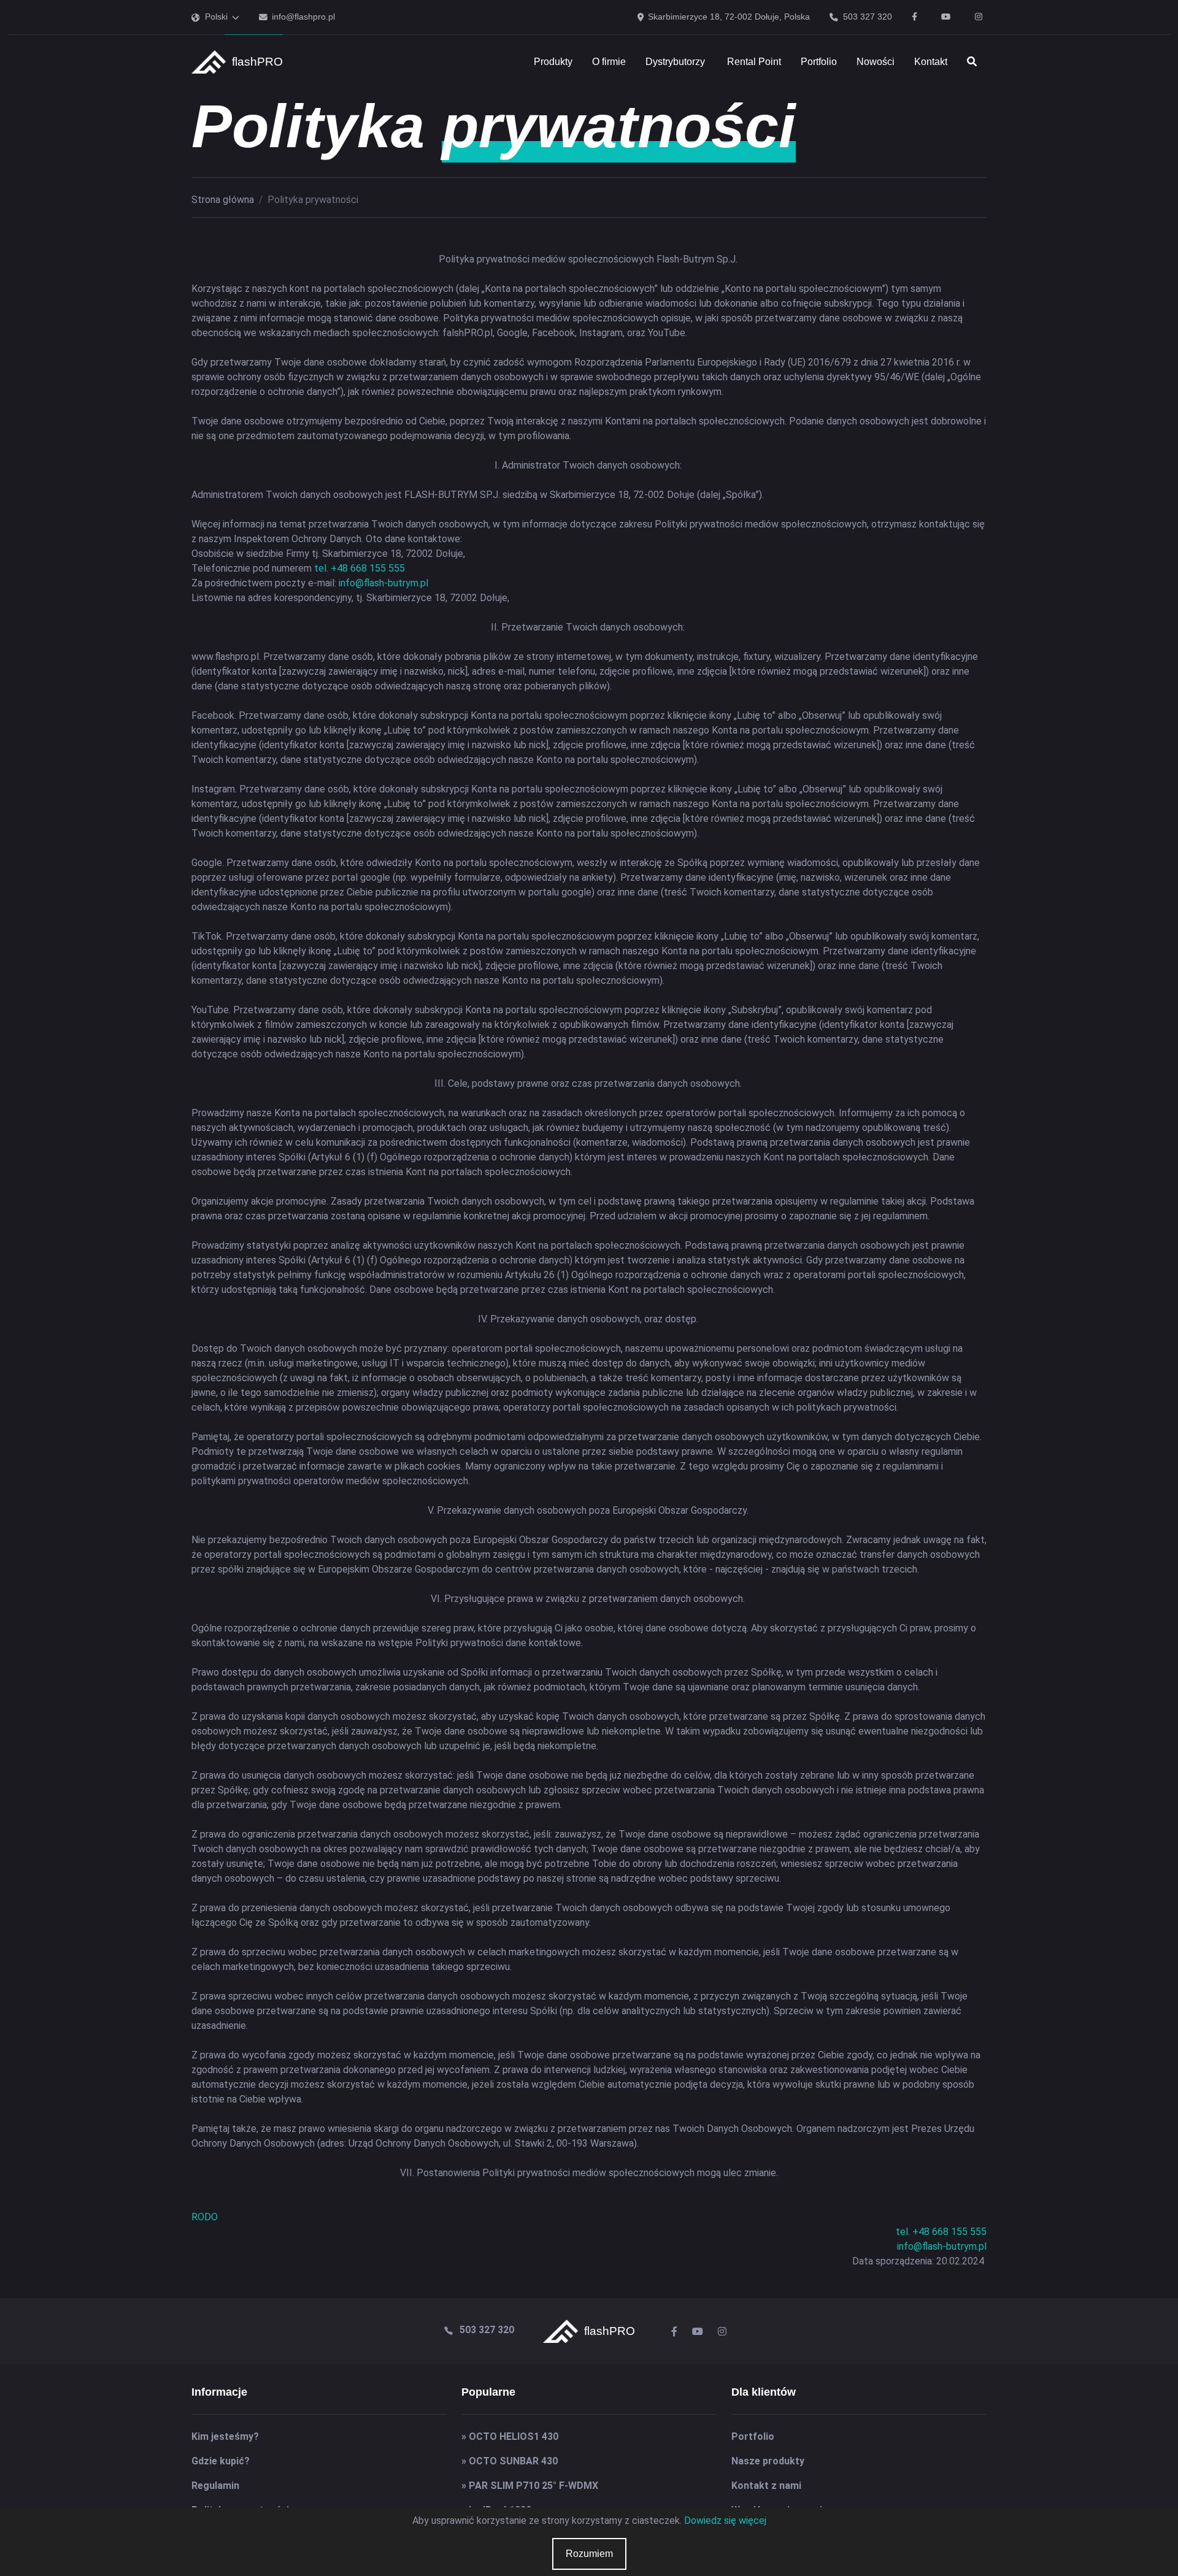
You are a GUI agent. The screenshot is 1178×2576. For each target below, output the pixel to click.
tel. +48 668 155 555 (360, 568)
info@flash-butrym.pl (383, 583)
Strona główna (223, 200)
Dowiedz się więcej (725, 2520)
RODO (205, 2217)
